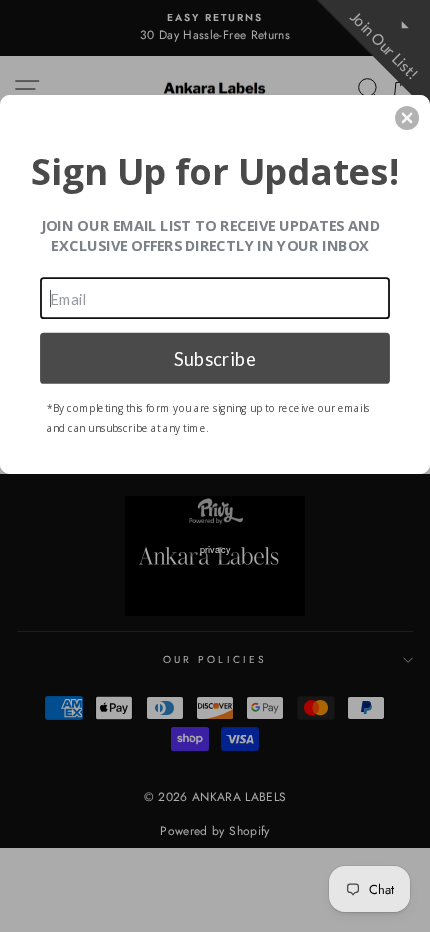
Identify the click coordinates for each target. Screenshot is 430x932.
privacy (215, 548)
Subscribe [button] (215, 357)
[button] (407, 118)
